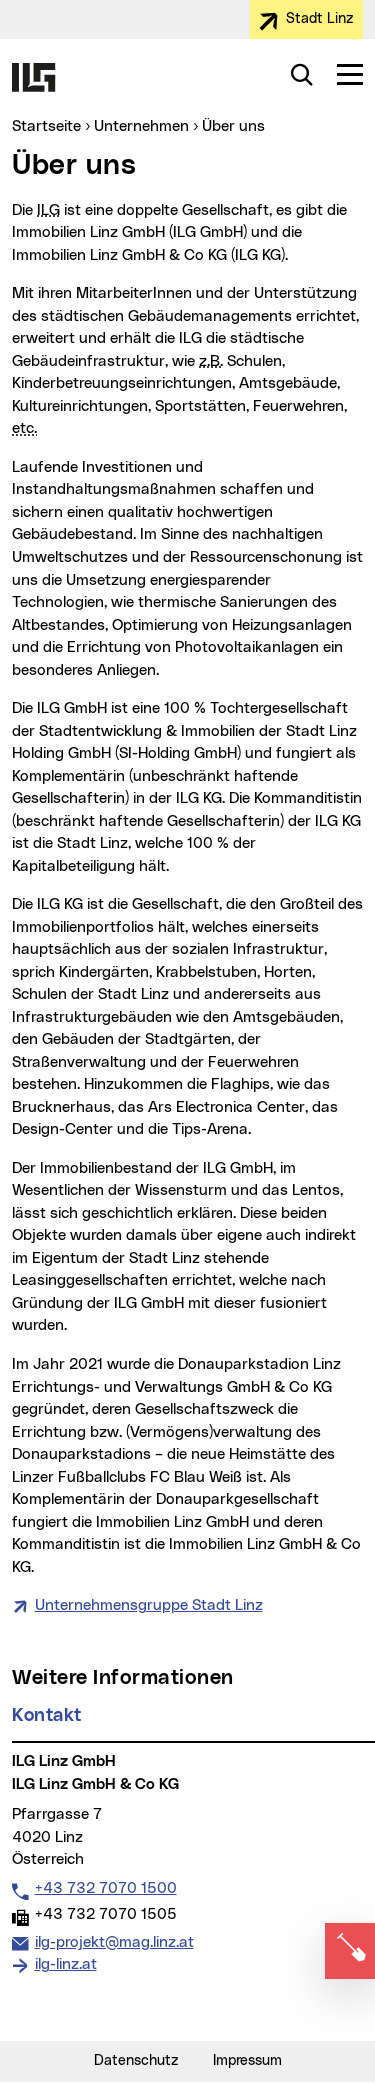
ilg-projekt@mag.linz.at (114, 1942)
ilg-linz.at (66, 1964)
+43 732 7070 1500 (105, 1888)
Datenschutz (136, 2061)
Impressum (247, 2061)
